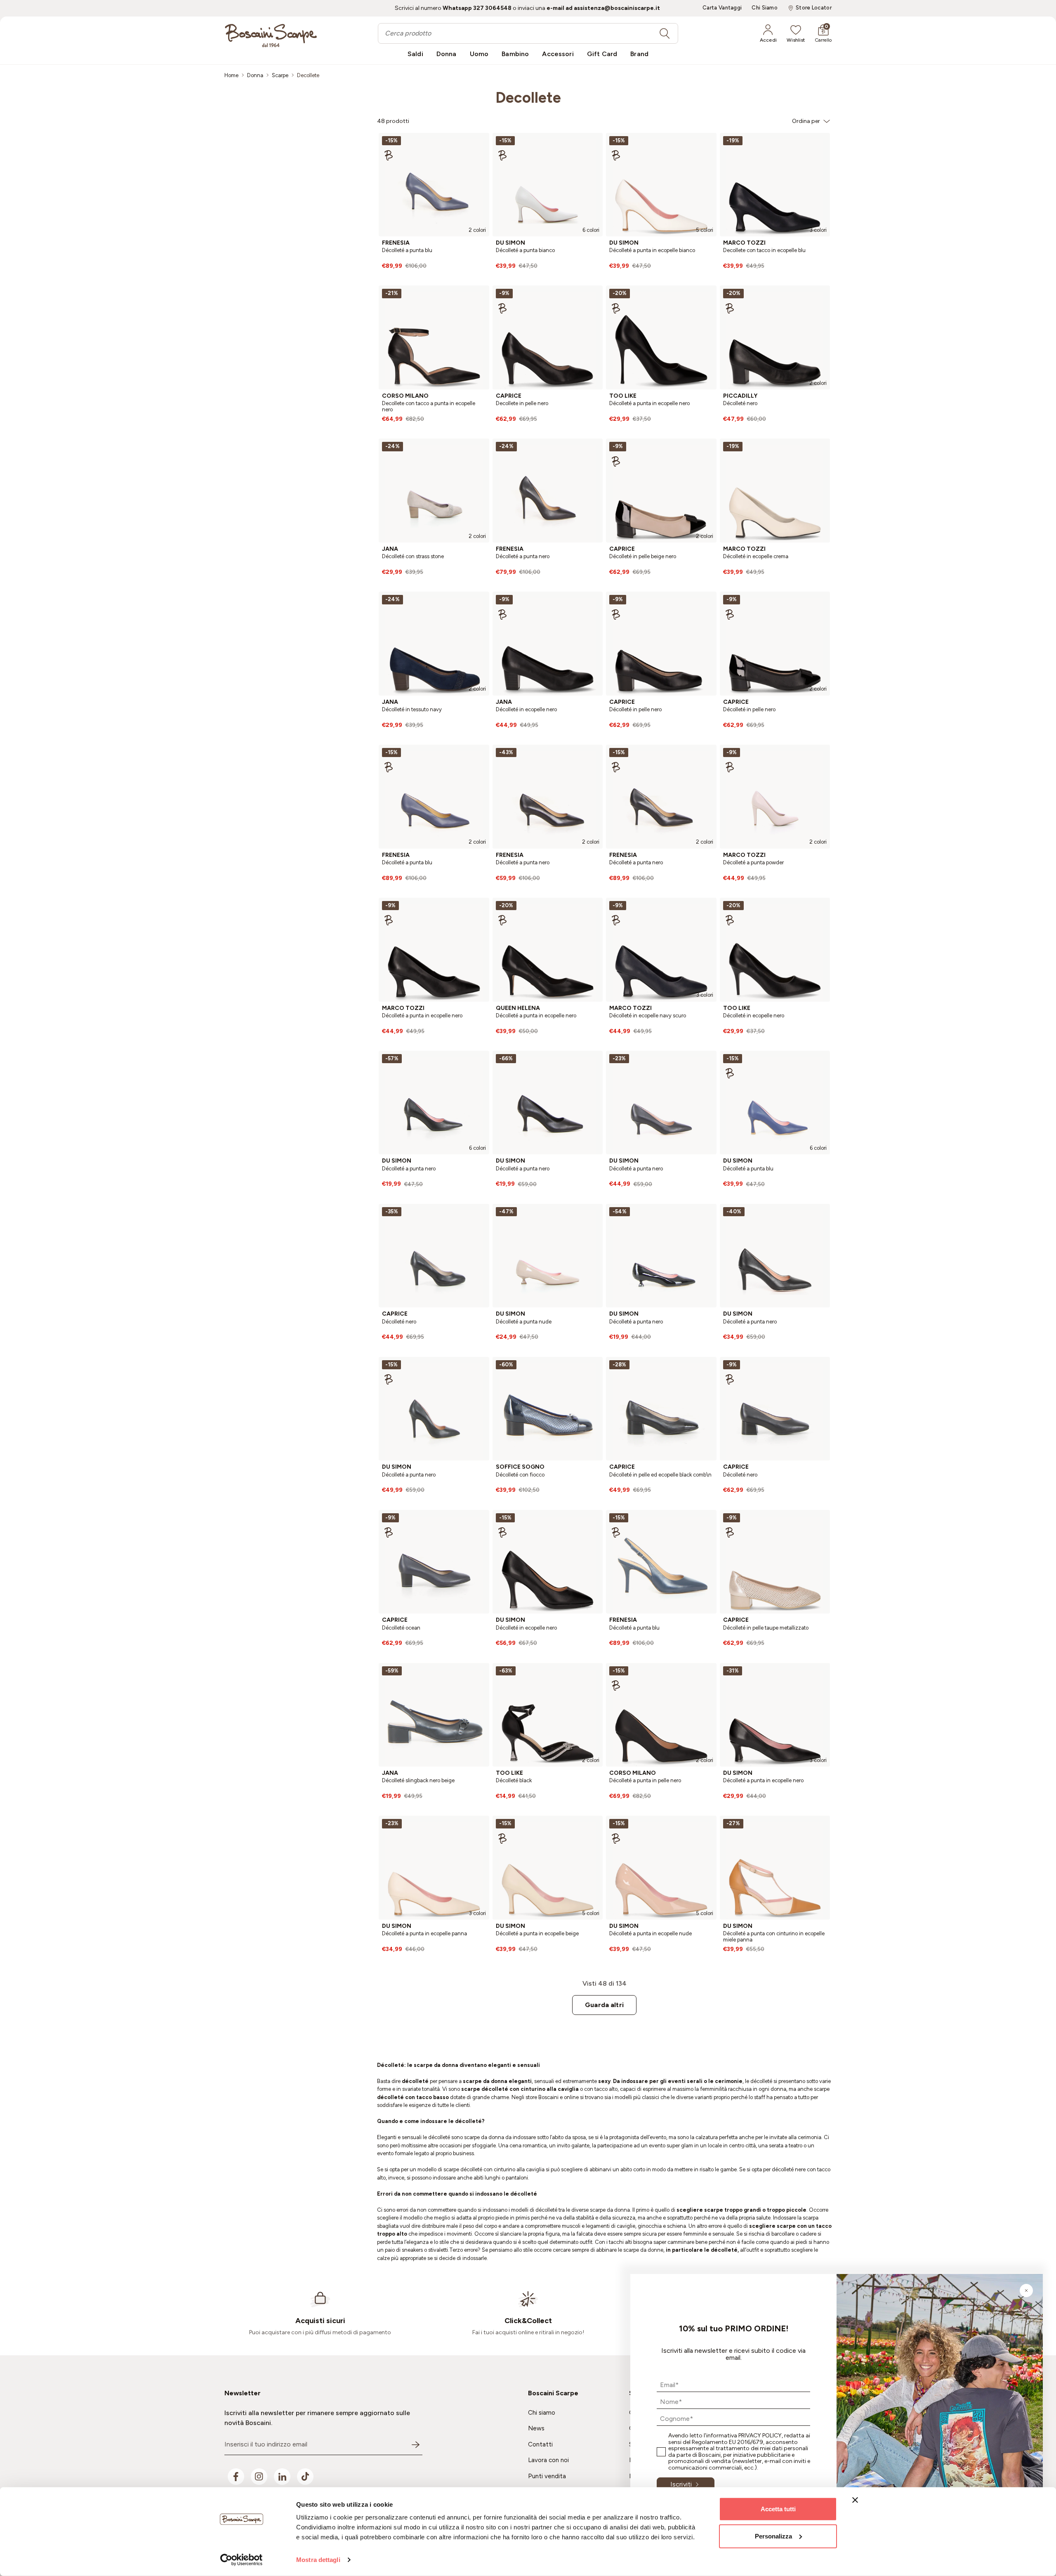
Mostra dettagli (318, 2560)
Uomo (479, 54)
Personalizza (773, 2536)
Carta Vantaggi (722, 8)
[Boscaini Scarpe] (271, 35)
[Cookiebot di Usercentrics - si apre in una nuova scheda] (242, 2560)
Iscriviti (681, 2484)
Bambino (515, 54)
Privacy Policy (760, 2436)
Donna (447, 54)
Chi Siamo (765, 8)
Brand (639, 54)
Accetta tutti (778, 2509)
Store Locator (814, 8)
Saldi (415, 54)
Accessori (558, 54)
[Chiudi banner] (855, 2500)
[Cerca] (665, 33)
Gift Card (602, 54)
